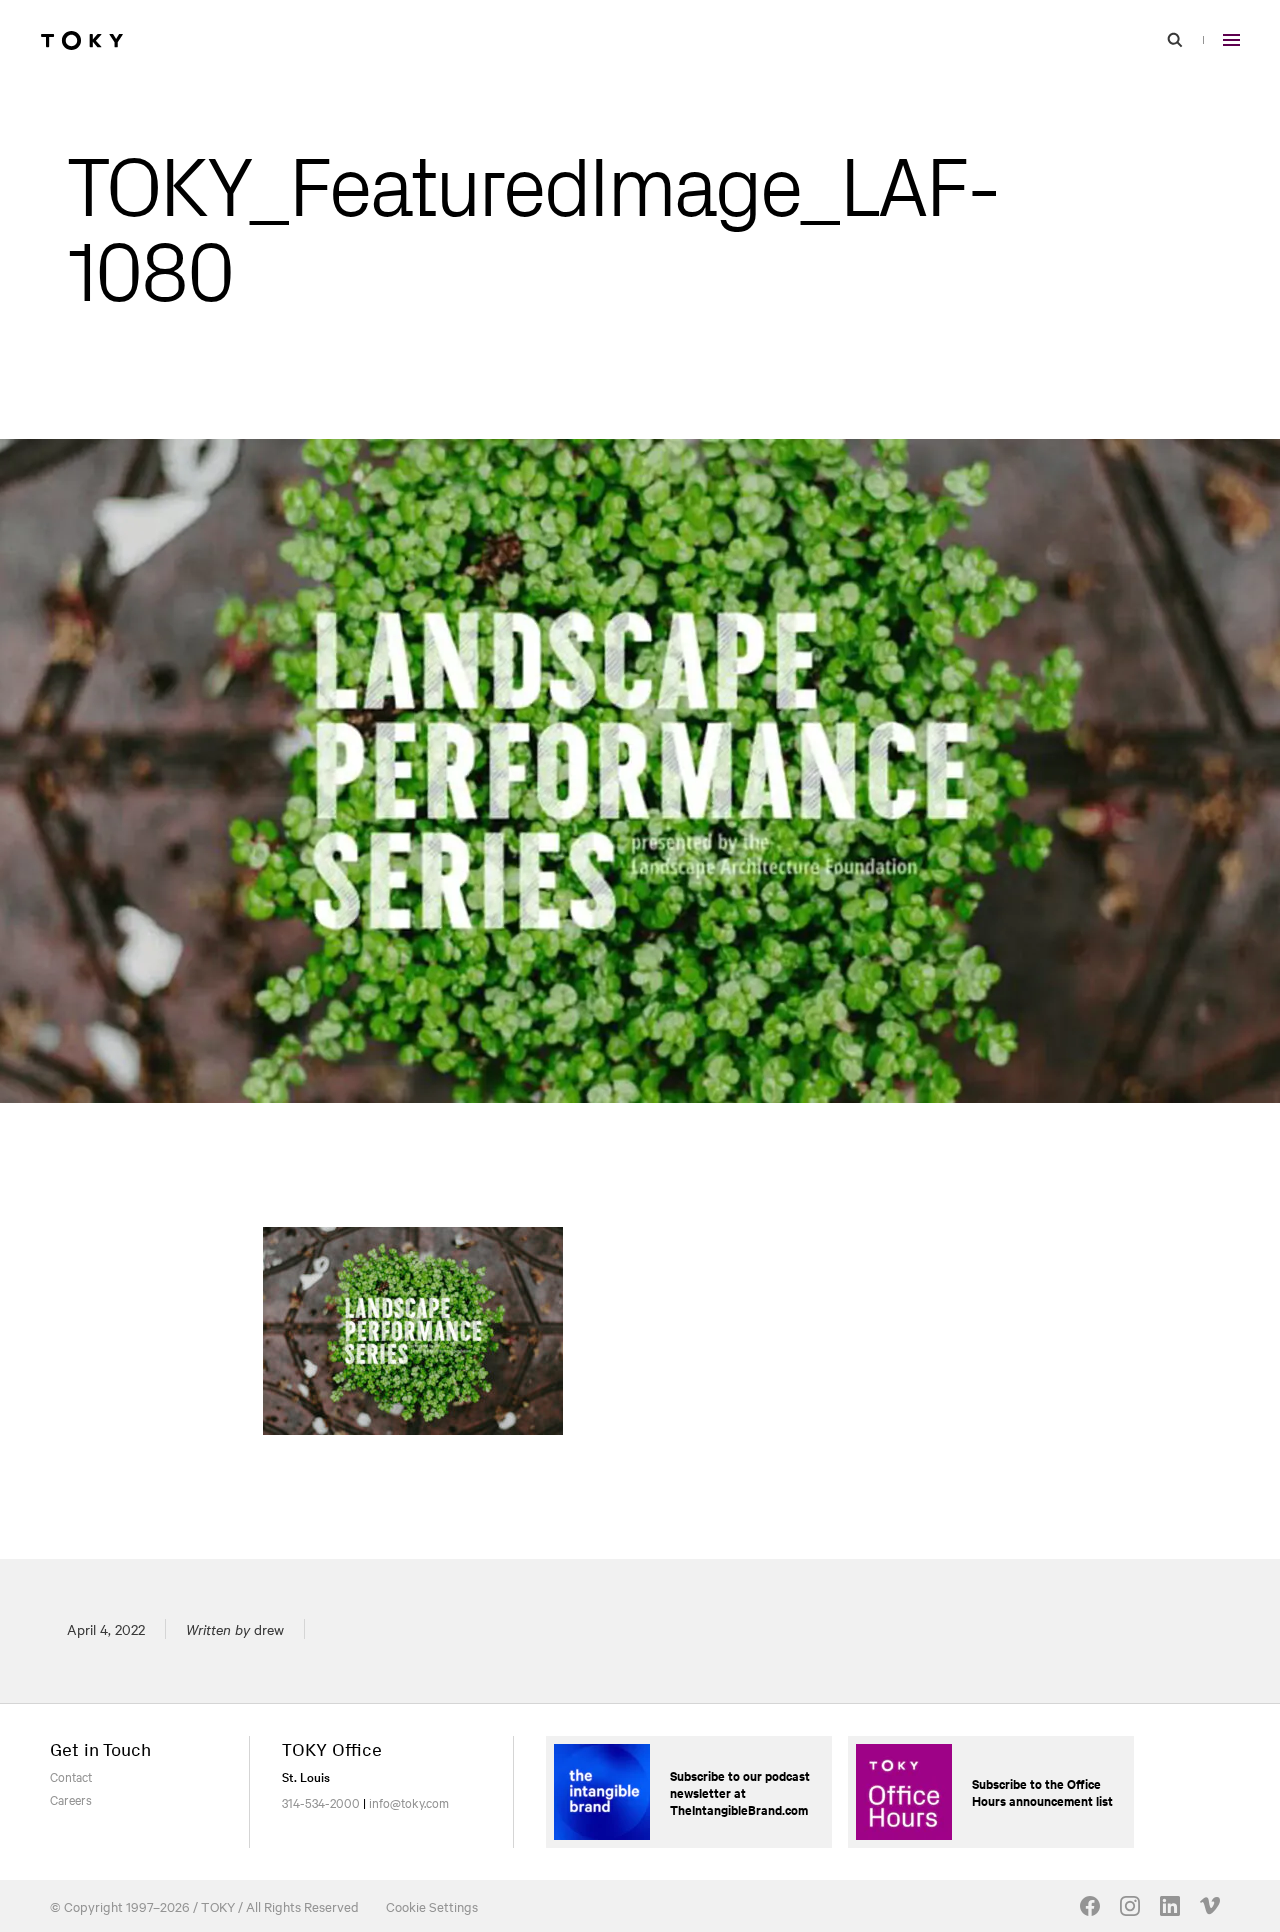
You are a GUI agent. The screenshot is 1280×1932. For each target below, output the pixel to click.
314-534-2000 (321, 1802)
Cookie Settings (432, 1906)
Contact (71, 1776)
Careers (71, 1799)
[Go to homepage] (82, 40)
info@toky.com (409, 1802)
